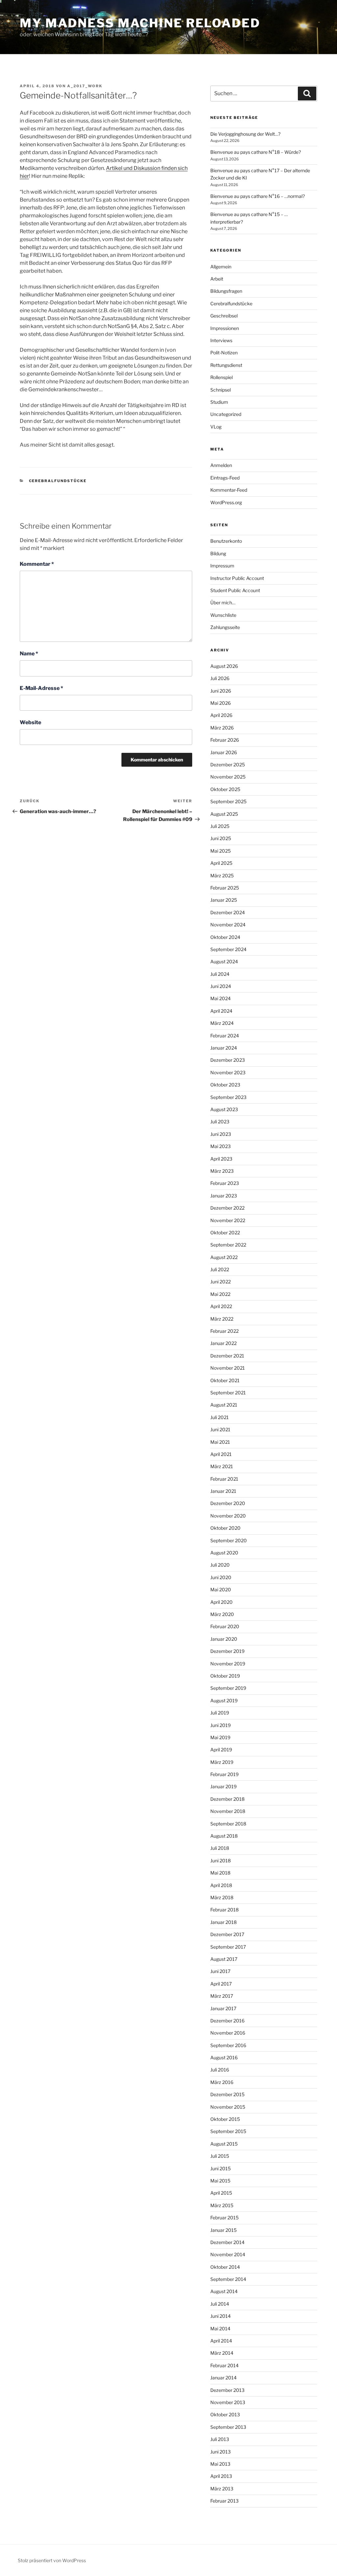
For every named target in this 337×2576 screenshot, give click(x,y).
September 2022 (228, 1245)
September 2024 (228, 949)
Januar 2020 (224, 1639)
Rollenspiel (221, 377)
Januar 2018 (223, 1922)
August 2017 (224, 1959)
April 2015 (221, 2193)
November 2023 (228, 1072)
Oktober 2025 (225, 789)
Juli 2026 (220, 678)
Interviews (221, 340)
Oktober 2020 (225, 1528)
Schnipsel (220, 390)
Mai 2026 (220, 703)
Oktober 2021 (225, 1380)
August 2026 (224, 666)
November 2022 (228, 1220)
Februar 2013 (224, 2501)
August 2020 (224, 1553)
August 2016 (224, 2057)
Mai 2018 (220, 1873)
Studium (219, 402)
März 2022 (222, 1319)
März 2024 (222, 1023)
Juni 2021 (220, 1429)
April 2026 (221, 715)
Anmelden (221, 465)
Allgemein (221, 267)
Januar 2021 (223, 1491)
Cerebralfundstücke (58, 481)
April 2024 (221, 1011)
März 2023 (222, 1171)
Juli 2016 (220, 2070)
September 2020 (229, 1540)
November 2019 (228, 1664)
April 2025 (221, 863)
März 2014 (222, 2353)
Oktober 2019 (225, 1676)
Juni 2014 (220, 2316)
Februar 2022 (224, 1331)
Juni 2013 (220, 2452)
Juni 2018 (220, 1861)
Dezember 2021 (227, 1356)
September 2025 (228, 801)
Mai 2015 (220, 2181)
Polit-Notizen (224, 353)
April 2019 (221, 1750)
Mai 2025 (220, 851)
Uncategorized (226, 414)
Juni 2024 (221, 986)
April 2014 (221, 2341)
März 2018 (222, 1897)
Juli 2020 (220, 1565)
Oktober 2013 (225, 2414)
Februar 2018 (224, 1910)
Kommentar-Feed (229, 490)
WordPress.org (226, 502)
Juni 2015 (220, 2168)
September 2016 (228, 2045)
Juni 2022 (220, 1282)
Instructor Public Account (237, 578)
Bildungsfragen (226, 291)
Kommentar (37, 564)
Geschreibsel (224, 316)
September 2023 (228, 1097)
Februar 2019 (224, 1774)
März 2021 (222, 1466)
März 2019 (222, 1762)
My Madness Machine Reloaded (140, 23)
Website (30, 722)
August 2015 (224, 2144)
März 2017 (222, 1996)
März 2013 (222, 2489)
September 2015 (228, 2131)
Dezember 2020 (228, 1503)
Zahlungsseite (225, 627)
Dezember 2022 (227, 1208)
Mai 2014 (220, 2329)
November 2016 (228, 2033)
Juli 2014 (220, 2304)
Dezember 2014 (227, 2242)
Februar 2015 (224, 2218)
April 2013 (221, 2476)
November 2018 (228, 1811)
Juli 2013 (220, 2439)
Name (29, 654)
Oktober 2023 (225, 1085)
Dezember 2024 (228, 912)
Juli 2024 (220, 974)
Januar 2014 (223, 2378)
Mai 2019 (220, 1737)
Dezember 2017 (227, 1934)
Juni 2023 (221, 1134)
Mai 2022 (220, 1294)
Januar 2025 (224, 900)
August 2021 (224, 1405)
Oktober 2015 (225, 2119)
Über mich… (223, 603)
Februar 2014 (224, 2365)
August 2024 (224, 961)
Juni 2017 (220, 1971)
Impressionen (225, 328)
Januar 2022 (223, 1343)
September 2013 (228, 2427)
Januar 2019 (223, 1786)
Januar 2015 (223, 2230)
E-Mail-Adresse (41, 688)
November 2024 (228, 925)
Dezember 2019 (227, 1651)
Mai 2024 (220, 998)
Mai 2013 (220, 2464)
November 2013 (228, 2402)
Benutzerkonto (226, 541)
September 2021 (228, 1393)
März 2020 (222, 1614)
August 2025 (224, 814)
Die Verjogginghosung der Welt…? (245, 134)
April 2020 (221, 1602)
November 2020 (228, 1516)
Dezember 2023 (228, 1060)
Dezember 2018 (227, 1799)
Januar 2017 (223, 2008)
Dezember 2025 (228, 765)
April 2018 (221, 1885)
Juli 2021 (220, 1417)
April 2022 (221, 1306)
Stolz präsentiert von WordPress (52, 2560)
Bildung (218, 553)
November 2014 (228, 2254)
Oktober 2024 (225, 937)
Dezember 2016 (227, 2021)
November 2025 (228, 777)
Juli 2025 (220, 826)
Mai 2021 (220, 1442)
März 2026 (222, 728)
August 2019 (224, 1700)
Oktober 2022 (225, 1233)
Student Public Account (235, 590)
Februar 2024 (225, 1036)
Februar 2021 (224, 1479)
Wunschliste (223, 615)
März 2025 (222, 876)
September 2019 (228, 1688)
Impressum (222, 566)
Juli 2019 (220, 1713)
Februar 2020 (225, 1626)
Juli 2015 (220, 2156)
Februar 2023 (225, 1183)
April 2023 (221, 1159)
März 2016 (222, 2082)
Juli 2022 (220, 1269)
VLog (216, 427)
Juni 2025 (221, 838)
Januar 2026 (224, 752)
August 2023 (224, 1109)
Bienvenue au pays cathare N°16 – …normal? (258, 196)
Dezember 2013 (227, 2390)
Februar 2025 (225, 888)
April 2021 (221, 1454)
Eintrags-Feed (225, 478)
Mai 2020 (221, 1589)
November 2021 (228, 1368)
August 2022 (224, 1257)
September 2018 (228, 1824)
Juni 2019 (220, 1725)
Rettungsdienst (226, 365)
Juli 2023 (220, 1122)
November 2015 (228, 2107)
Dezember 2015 (227, 2094)
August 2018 (224, 1836)
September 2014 (228, 2279)
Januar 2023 (224, 1196)
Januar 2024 (224, 1048)
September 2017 (228, 1947)
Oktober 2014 (225, 2267)
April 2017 (221, 1984)
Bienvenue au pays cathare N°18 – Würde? (256, 152)
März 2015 (222, 2205)
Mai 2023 (220, 1146)
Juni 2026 (221, 691)
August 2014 (224, 2291)
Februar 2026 (225, 740)
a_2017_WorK (85, 86)
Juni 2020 (221, 1577)
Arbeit (217, 279)
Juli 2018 (220, 1848)
